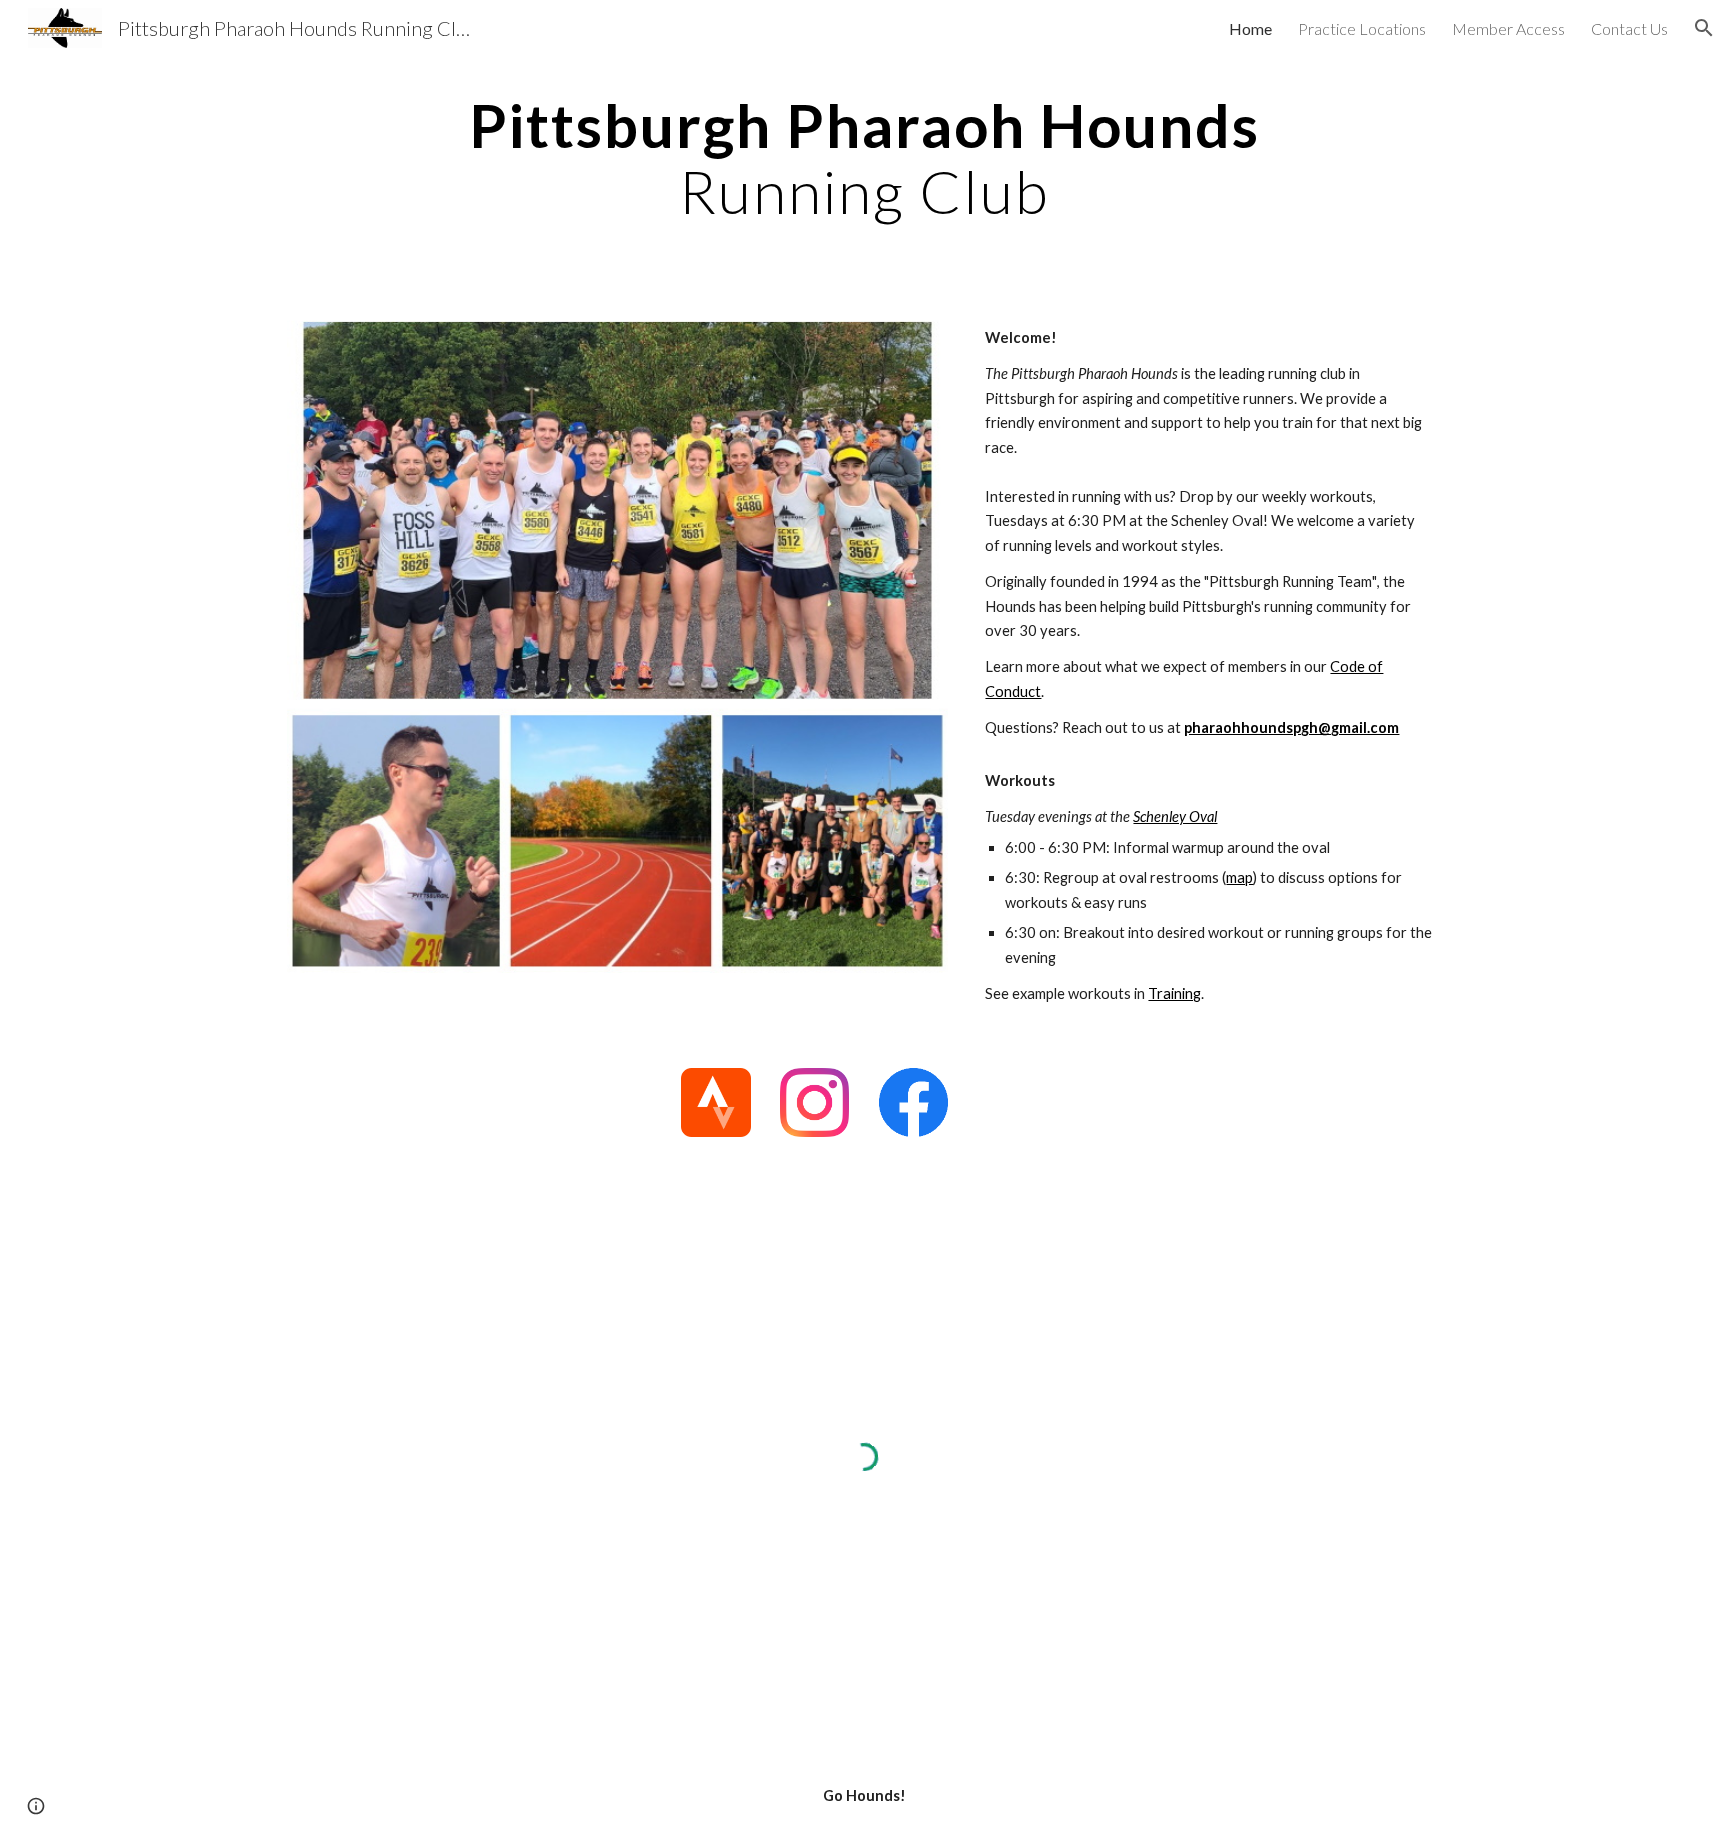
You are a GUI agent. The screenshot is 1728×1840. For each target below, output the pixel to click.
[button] (1704, 28)
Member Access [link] (1508, 28)
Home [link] (1250, 28)
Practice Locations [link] (1362, 28)
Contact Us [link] (1629, 28)
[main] (864, 158)
